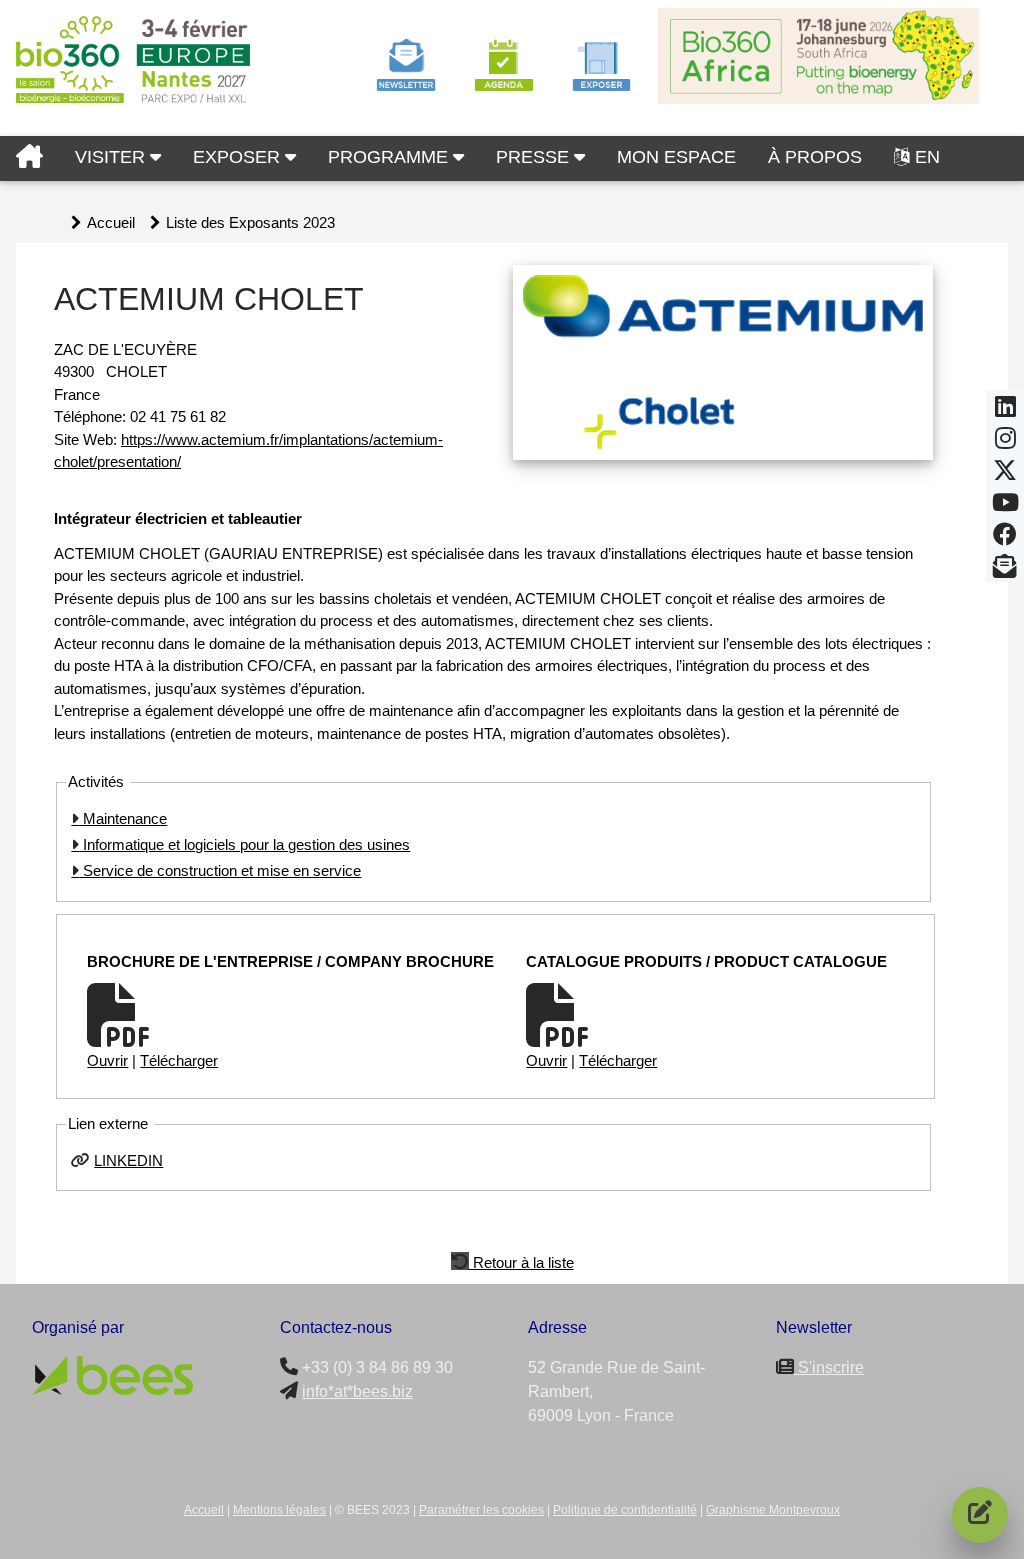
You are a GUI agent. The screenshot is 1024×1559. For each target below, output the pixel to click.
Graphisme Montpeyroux (773, 1510)
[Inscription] (980, 1515)
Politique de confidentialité (625, 1510)
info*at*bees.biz (357, 1391)
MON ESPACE (676, 157)
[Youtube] (1005, 508)
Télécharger (179, 1060)
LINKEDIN (128, 1160)
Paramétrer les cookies (481, 1510)
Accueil (111, 222)
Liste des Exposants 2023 (250, 222)
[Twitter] (1005, 476)
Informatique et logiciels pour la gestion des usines (244, 844)
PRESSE (535, 157)
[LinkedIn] (1005, 412)
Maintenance (123, 818)
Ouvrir (107, 1060)
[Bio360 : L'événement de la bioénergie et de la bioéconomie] (29, 158)
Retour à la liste (521, 1261)
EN (927, 157)
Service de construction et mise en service (220, 870)
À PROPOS (815, 157)
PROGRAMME (390, 157)
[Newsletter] (1005, 572)
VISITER (112, 157)
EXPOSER (239, 157)
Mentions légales (279, 1510)
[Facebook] (1005, 540)
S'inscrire (829, 1367)
